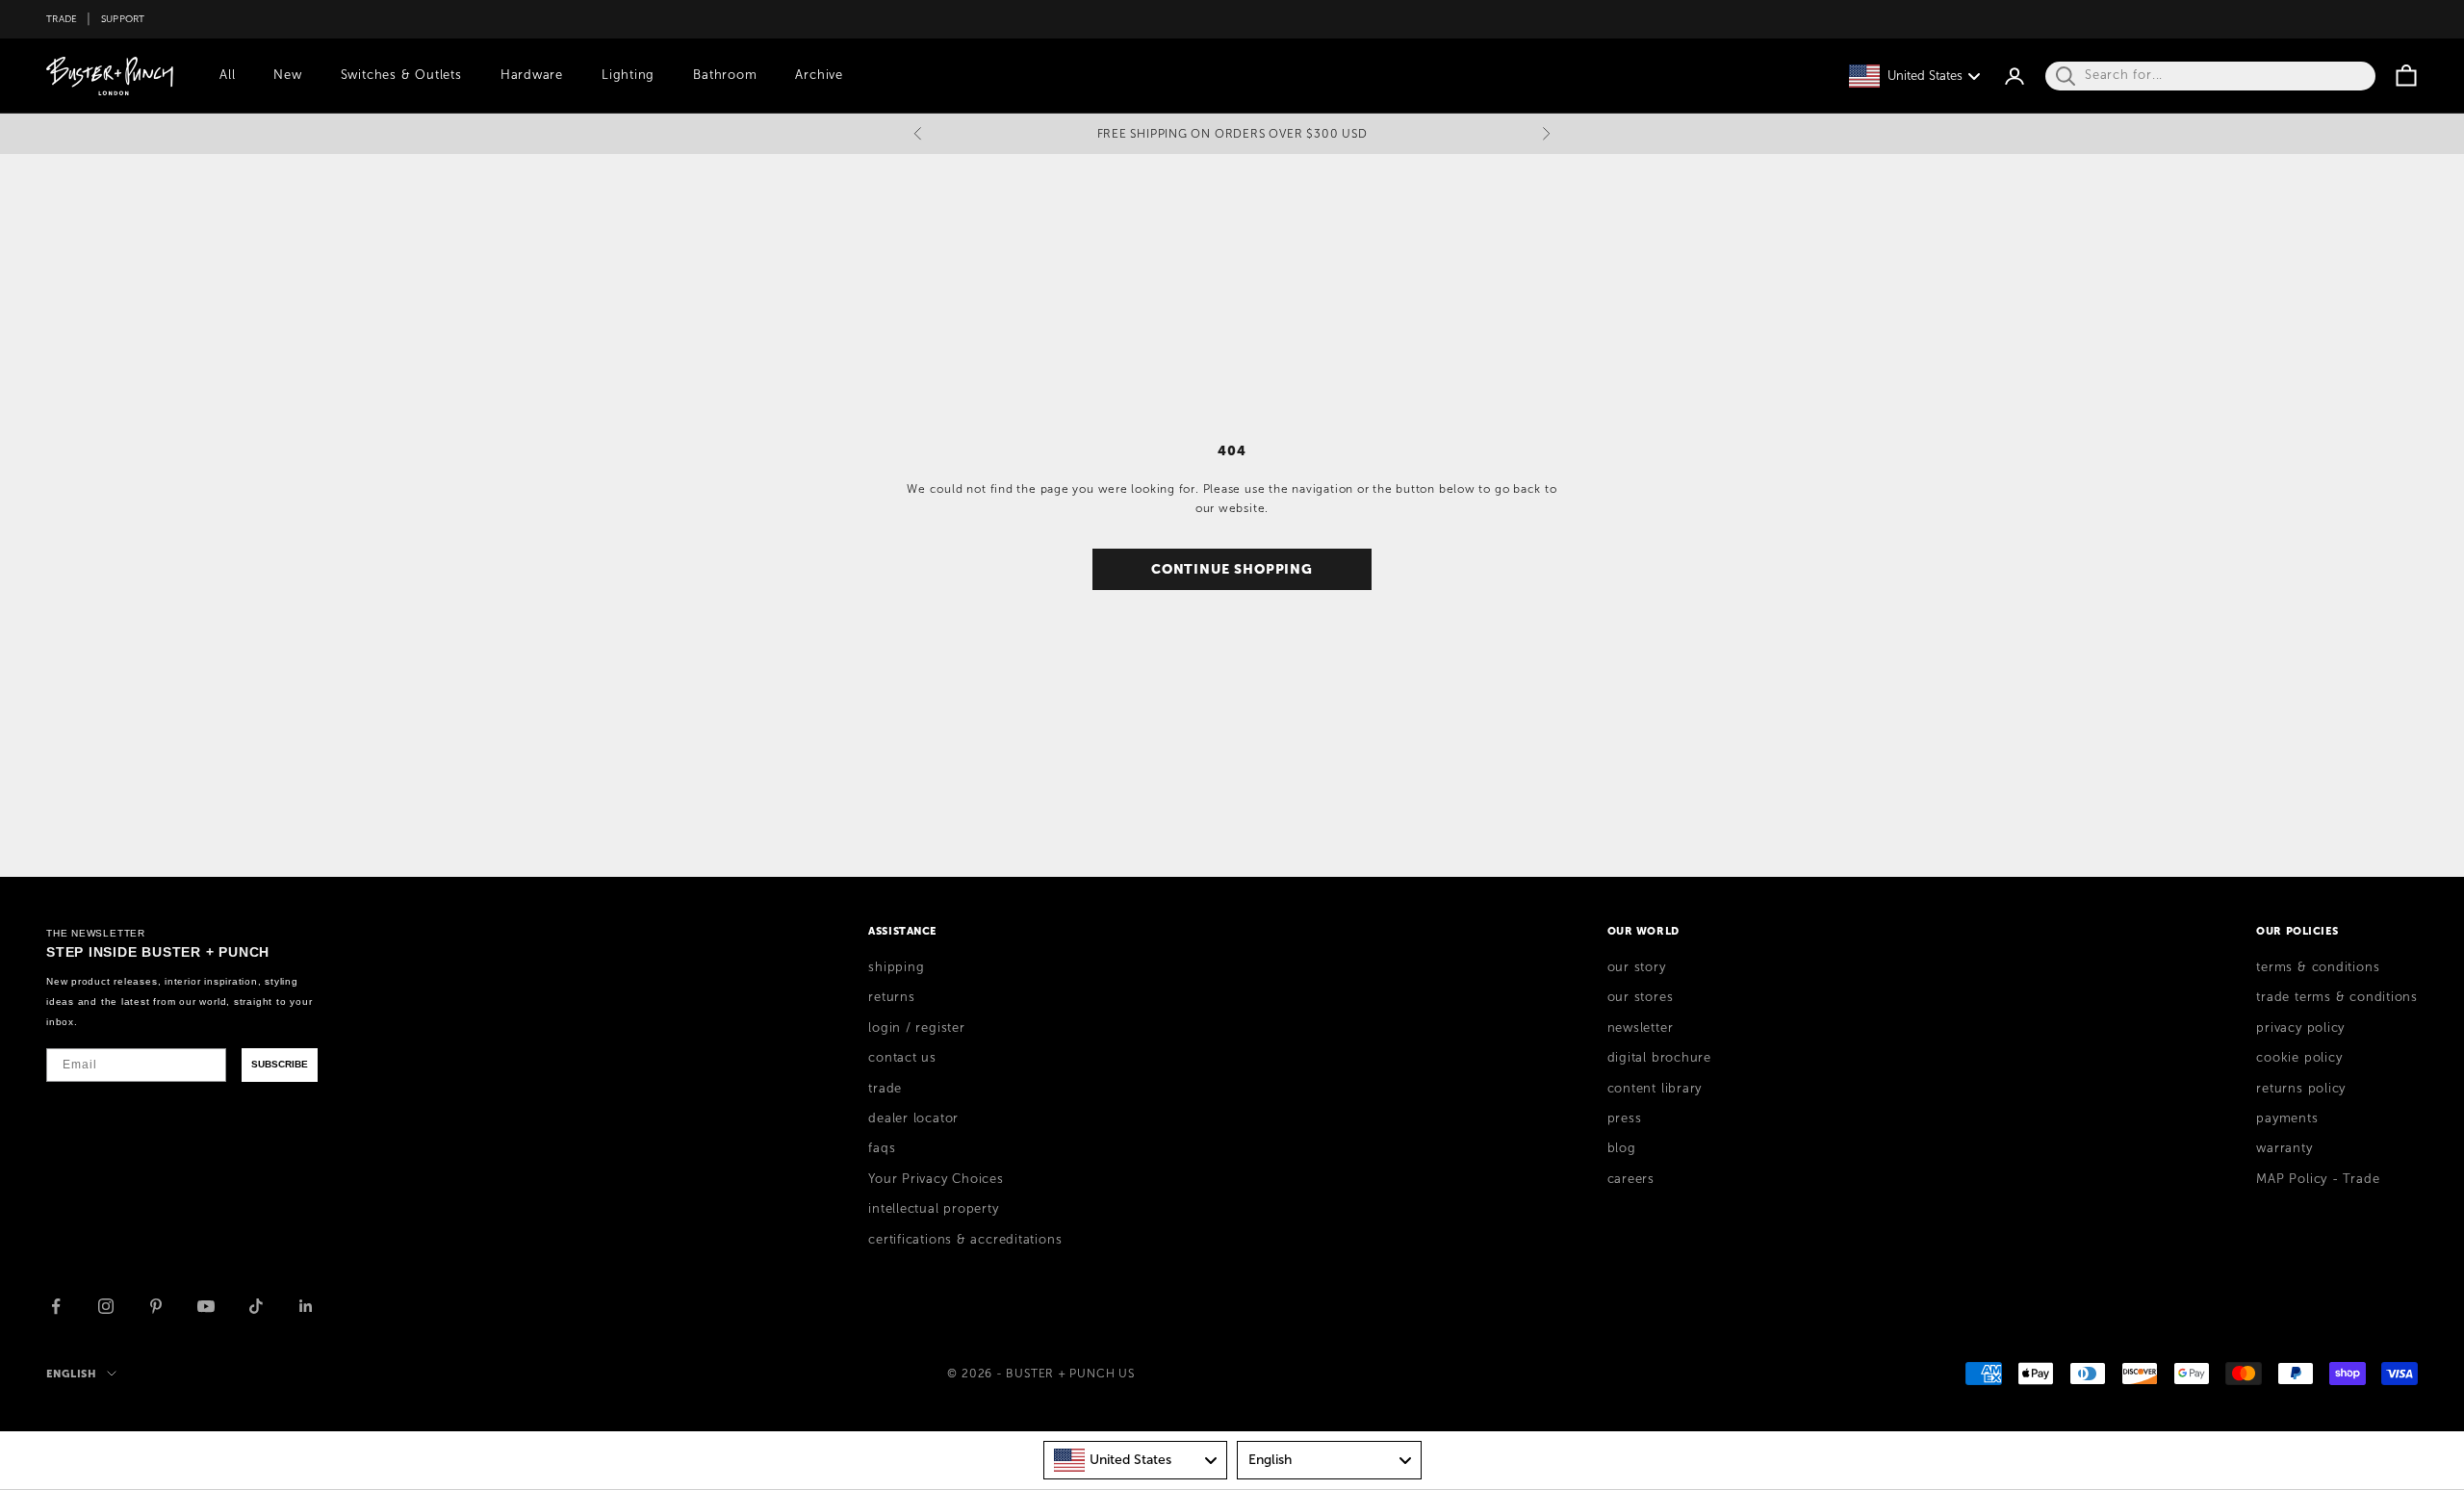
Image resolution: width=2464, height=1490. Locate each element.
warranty (2284, 1148)
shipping (896, 967)
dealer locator (913, 1118)
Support (123, 19)
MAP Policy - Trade (2318, 1179)
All (227, 75)
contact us (902, 1058)
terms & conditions (2318, 967)
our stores (1641, 997)
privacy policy (2300, 1028)
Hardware (532, 75)
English (72, 1374)
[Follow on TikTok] (256, 1306)
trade (885, 1089)
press (1625, 1118)
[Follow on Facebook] (56, 1306)
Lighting (628, 75)
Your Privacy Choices (936, 1179)
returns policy (2301, 1089)
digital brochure (1659, 1058)
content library (1655, 1089)
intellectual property (933, 1209)
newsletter (1641, 1028)
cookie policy (2299, 1058)
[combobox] (1136, 1460)
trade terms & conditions (2337, 997)
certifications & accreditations (965, 1240)
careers (1631, 1179)
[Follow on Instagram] (106, 1306)
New (287, 75)
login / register (916, 1028)
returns (891, 997)
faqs (882, 1148)
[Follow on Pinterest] (156, 1306)
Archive (819, 75)
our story (1637, 967)
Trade (62, 19)
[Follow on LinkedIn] (306, 1306)
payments (2287, 1118)
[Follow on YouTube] (206, 1306)
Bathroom (725, 75)
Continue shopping (1232, 569)
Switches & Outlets (401, 75)
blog (1622, 1148)
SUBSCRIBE (280, 1064)
